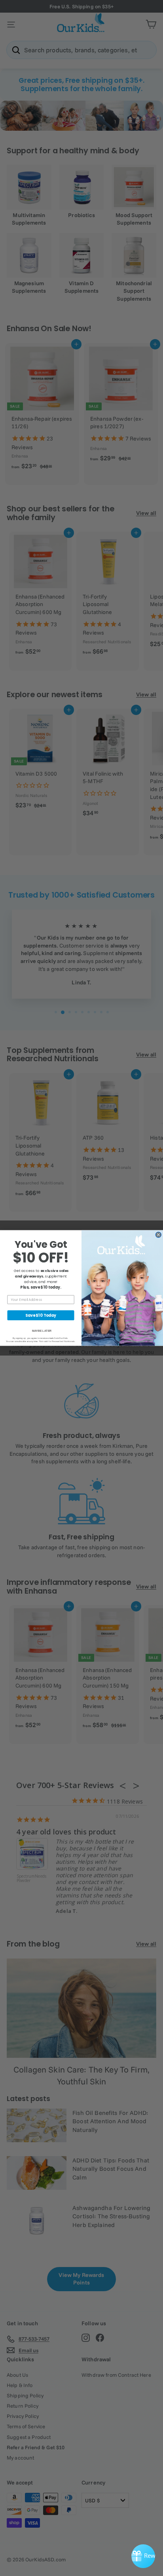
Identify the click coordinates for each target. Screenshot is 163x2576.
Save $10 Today (41, 1315)
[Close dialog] (158, 1235)
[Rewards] (143, 2556)
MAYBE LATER (42, 1331)
